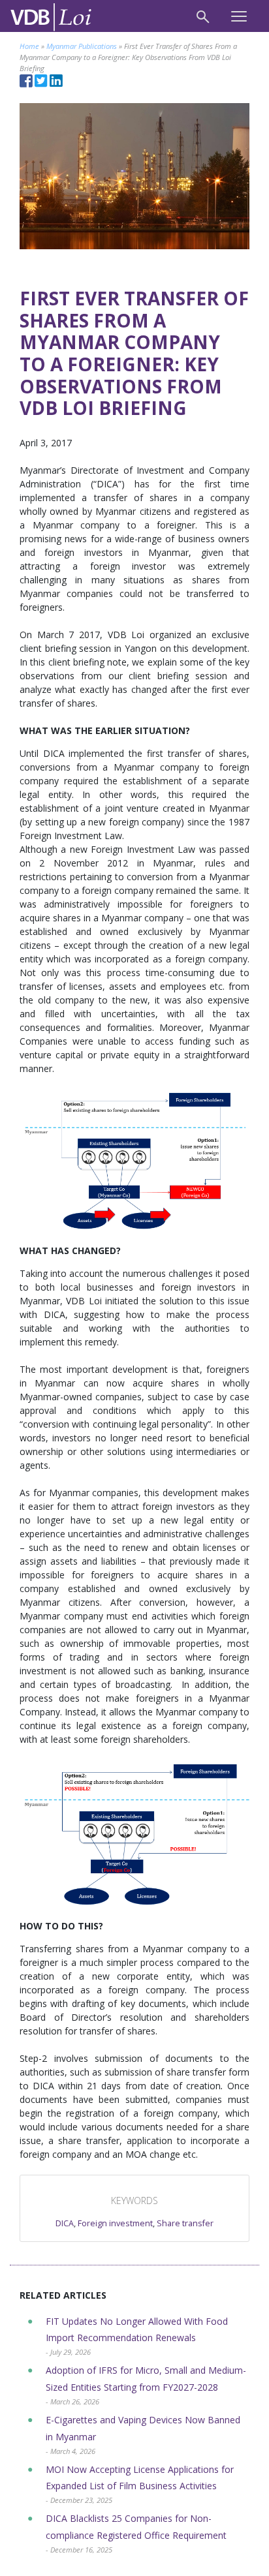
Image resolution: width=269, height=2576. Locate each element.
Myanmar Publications (82, 46)
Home (29, 46)
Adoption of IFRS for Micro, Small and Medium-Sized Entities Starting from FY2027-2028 (146, 2385)
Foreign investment (115, 2223)
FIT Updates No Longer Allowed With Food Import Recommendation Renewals (137, 2336)
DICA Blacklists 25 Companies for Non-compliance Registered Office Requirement (136, 2533)
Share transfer (185, 2223)
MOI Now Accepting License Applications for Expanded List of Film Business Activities (140, 2484)
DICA (65, 2223)
